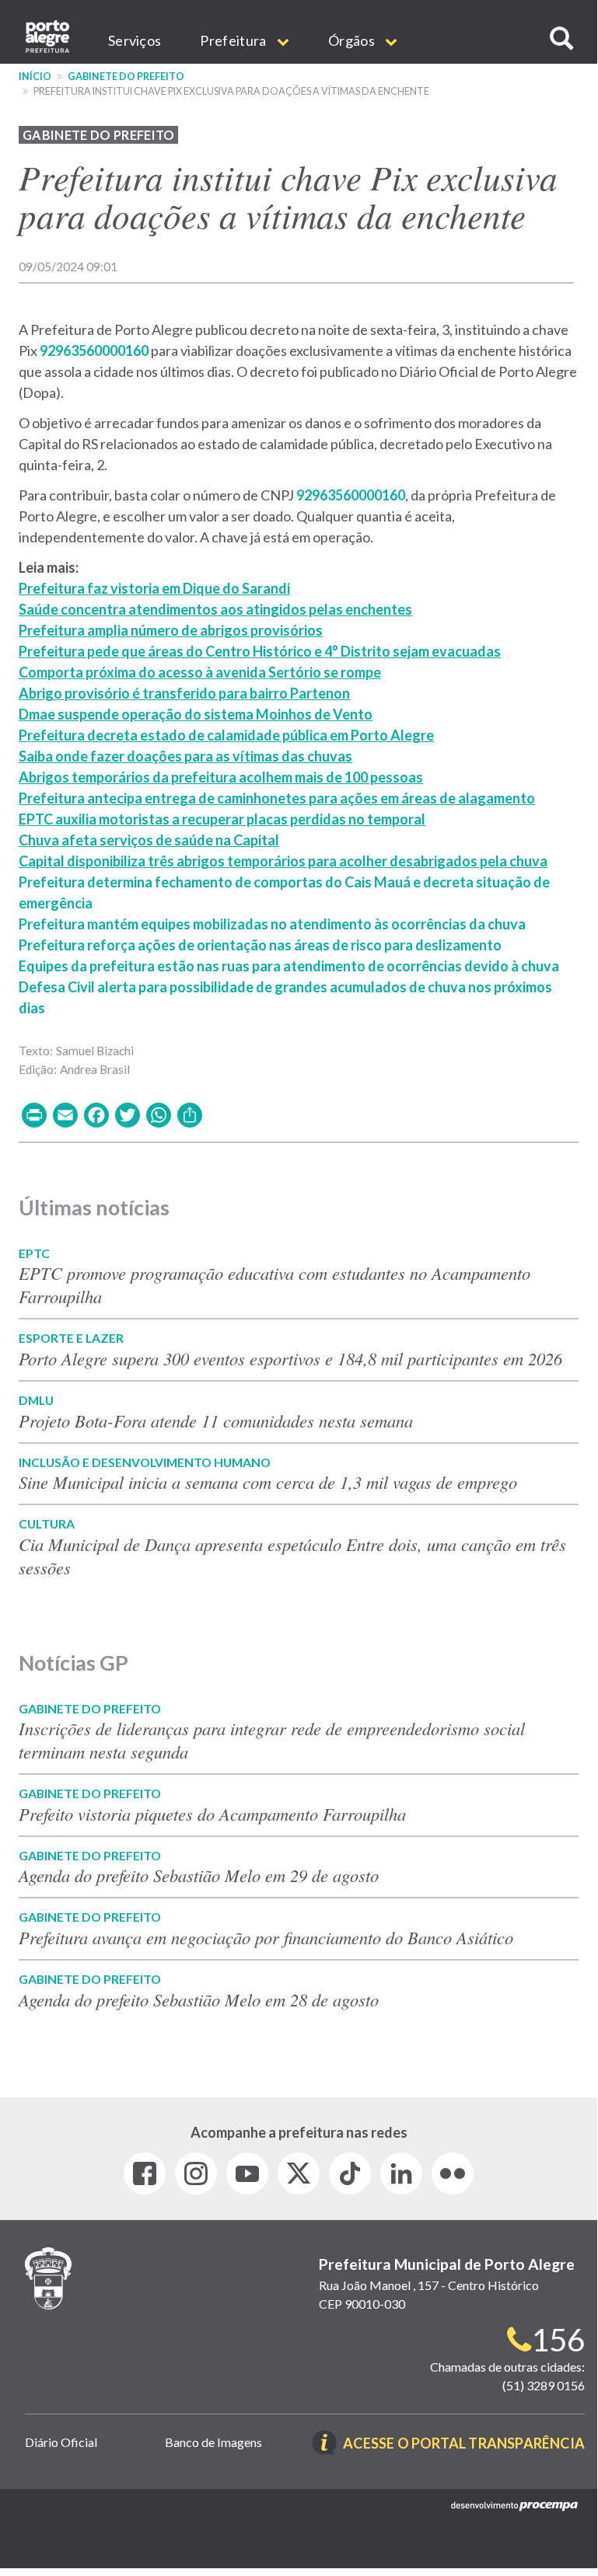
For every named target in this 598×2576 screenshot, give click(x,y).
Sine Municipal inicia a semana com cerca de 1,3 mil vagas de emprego (268, 1482)
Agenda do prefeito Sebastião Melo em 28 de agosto (199, 1999)
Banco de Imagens (213, 2442)
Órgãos (353, 40)
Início (35, 77)
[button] (561, 38)
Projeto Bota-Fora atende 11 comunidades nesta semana (216, 1420)
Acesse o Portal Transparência (464, 2444)
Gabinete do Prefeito (126, 77)
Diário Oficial (61, 2442)
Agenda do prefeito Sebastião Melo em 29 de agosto (199, 1875)
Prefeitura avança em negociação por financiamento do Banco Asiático (266, 1937)
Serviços (135, 40)
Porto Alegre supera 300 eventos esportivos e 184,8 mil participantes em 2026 (290, 1358)
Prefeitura (234, 40)
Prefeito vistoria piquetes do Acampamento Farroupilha (212, 1814)
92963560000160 (94, 350)
